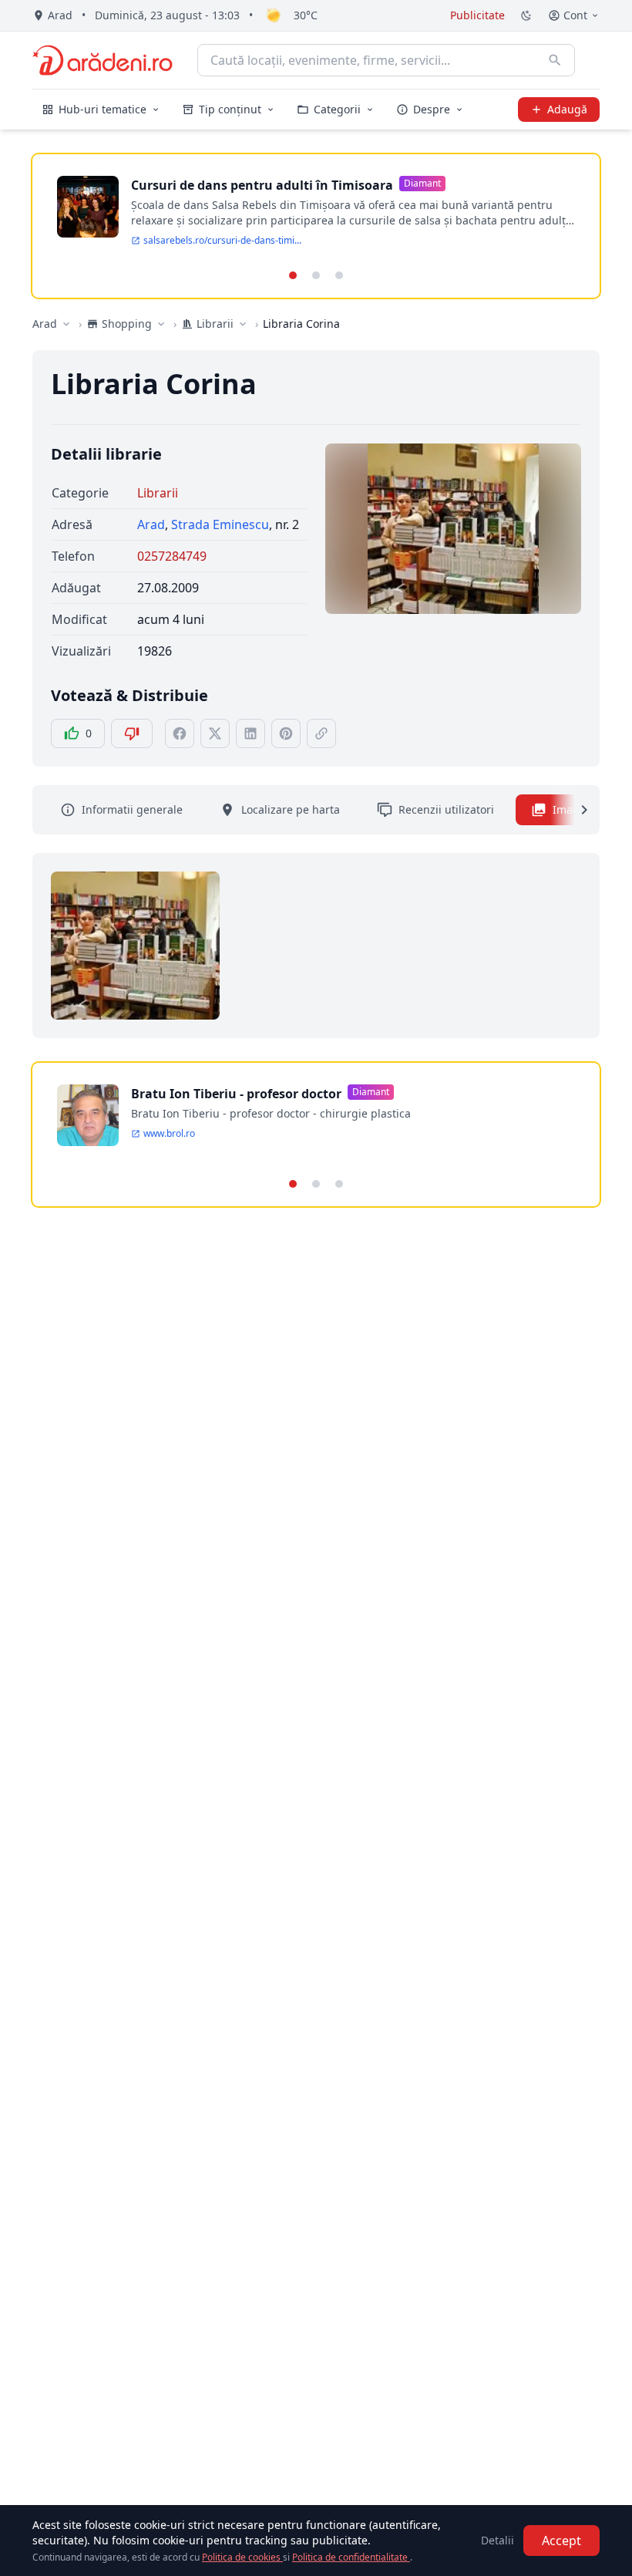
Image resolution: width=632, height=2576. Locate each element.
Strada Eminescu (220, 524)
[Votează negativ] (132, 733)
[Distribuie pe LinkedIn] (250, 733)
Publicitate (477, 15)
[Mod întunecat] (526, 15)
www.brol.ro (169, 1134)
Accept (561, 2541)
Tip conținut (230, 109)
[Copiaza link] (321, 733)
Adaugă (567, 109)
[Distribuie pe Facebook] (180, 733)
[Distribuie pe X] (215, 733)
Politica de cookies (242, 2557)
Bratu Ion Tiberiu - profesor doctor (236, 1094)
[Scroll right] (575, 810)
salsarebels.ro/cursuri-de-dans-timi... (222, 241)
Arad (45, 324)
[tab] (293, 275)
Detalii (498, 2540)
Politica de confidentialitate (351, 2557)
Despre (432, 109)
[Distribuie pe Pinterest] (286, 733)
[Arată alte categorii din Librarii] (243, 324)
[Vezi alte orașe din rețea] (66, 324)
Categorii (337, 109)
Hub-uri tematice (103, 109)
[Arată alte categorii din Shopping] (161, 324)
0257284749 (172, 556)
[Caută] (555, 60)
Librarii (158, 493)
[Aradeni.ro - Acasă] (103, 60)
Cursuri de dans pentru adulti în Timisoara (262, 185)
